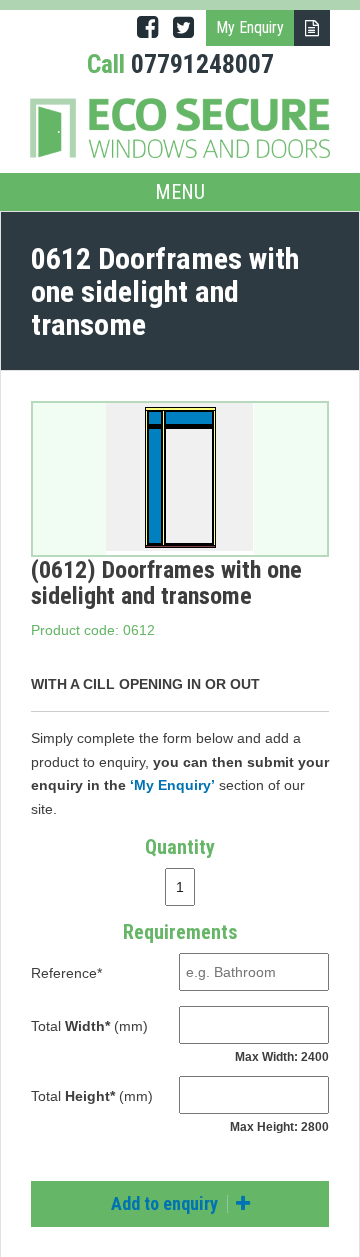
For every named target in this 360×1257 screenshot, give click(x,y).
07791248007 (202, 64)
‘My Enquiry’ (172, 785)
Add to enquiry (166, 1203)
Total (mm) (89, 1026)
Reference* (66, 973)
